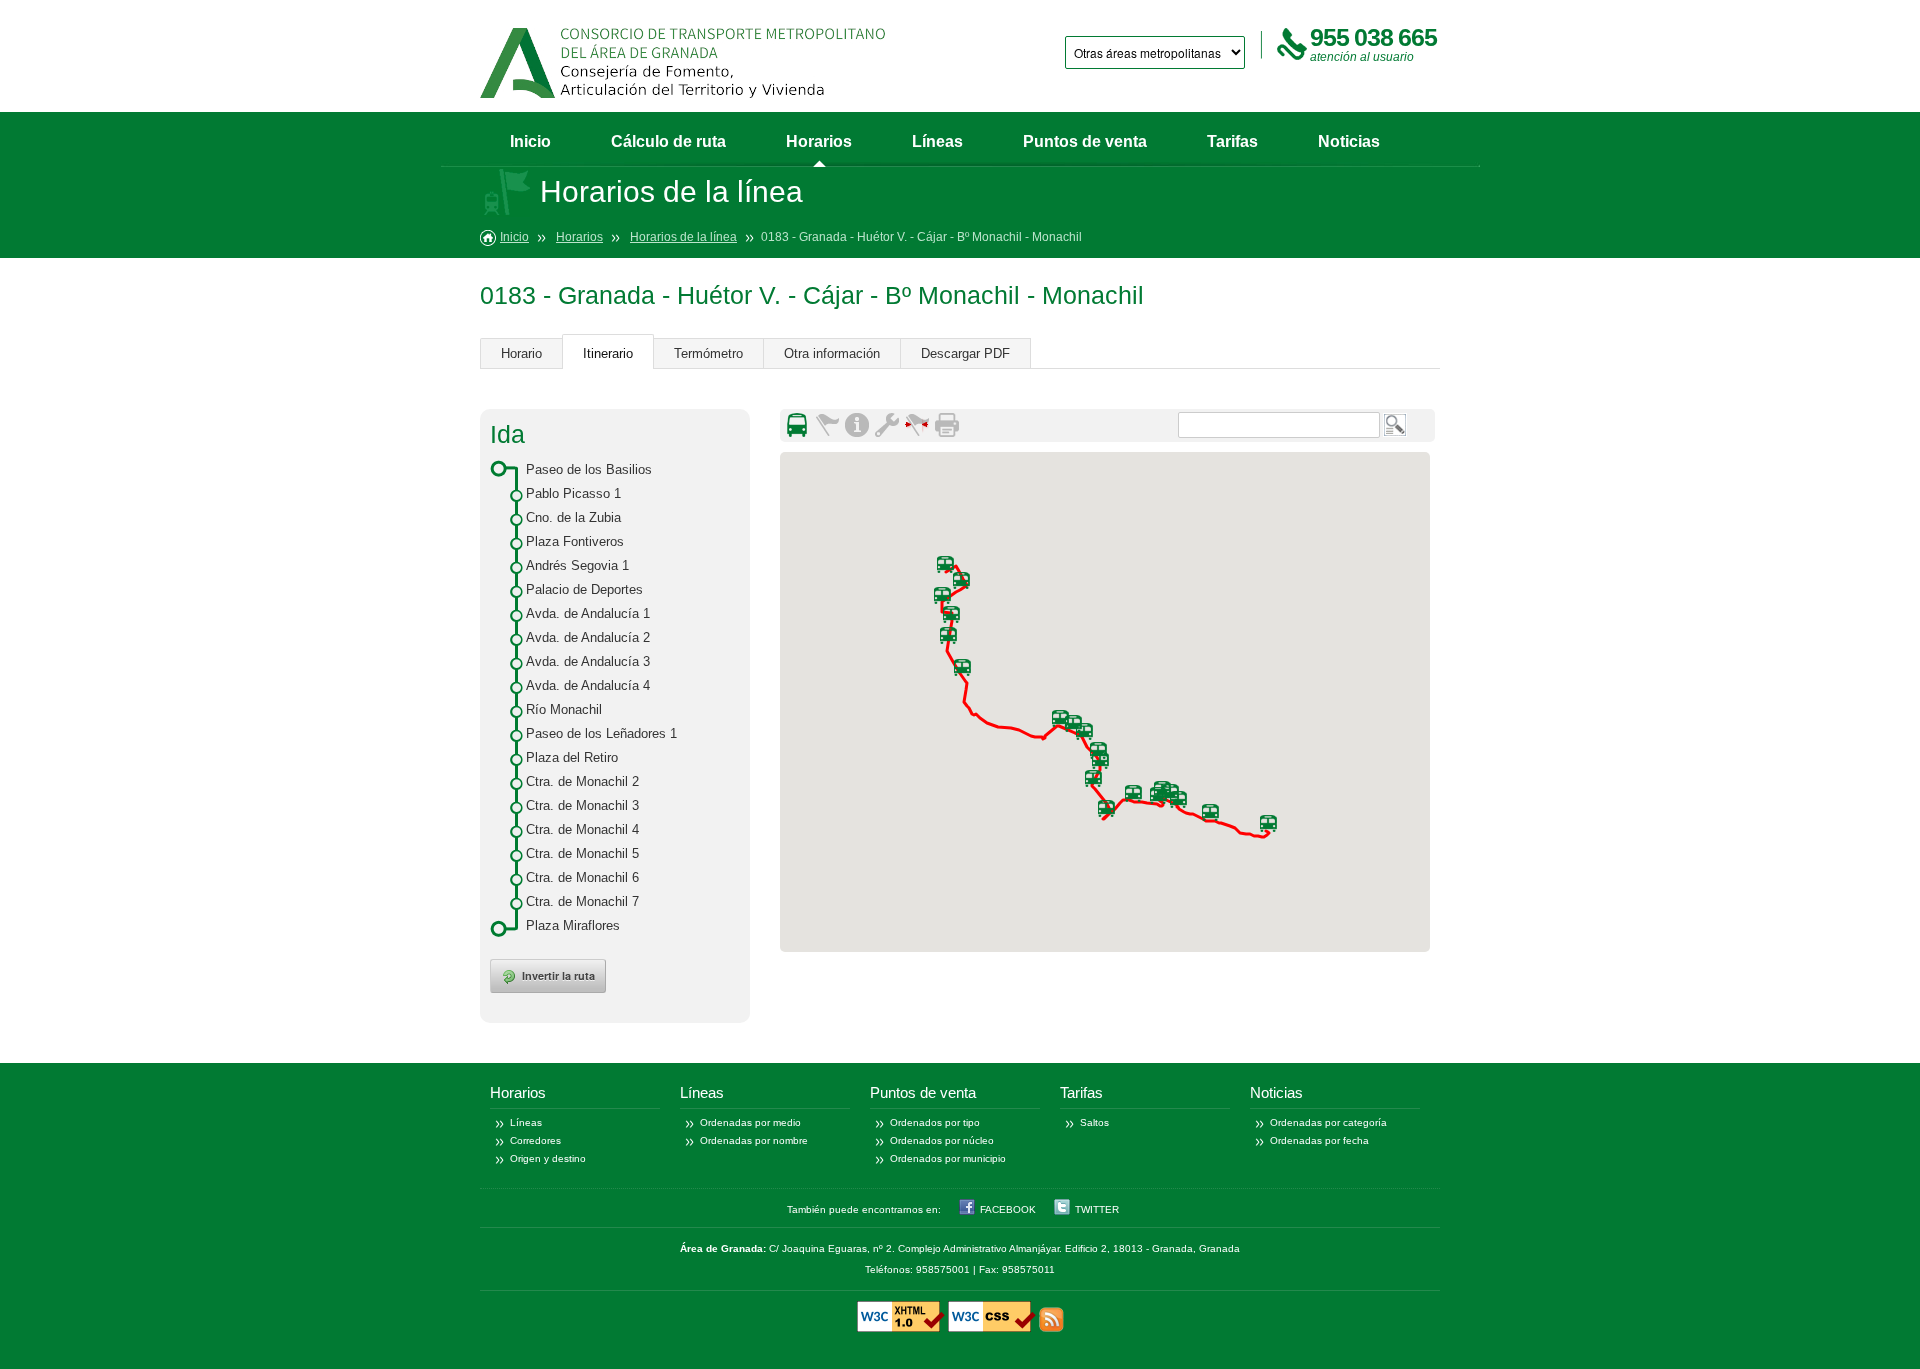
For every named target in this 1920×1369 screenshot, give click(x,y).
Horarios (819, 141)
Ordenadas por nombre (754, 1140)
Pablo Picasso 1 (573, 493)
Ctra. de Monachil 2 (582, 781)
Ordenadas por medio (750, 1122)
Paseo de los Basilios (589, 469)
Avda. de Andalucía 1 (588, 613)
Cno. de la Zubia (573, 517)
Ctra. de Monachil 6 (582, 877)
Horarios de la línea (683, 237)
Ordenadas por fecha (1319, 1140)
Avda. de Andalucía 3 (588, 661)
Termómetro (708, 353)
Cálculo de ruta (668, 141)
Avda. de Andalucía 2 (588, 637)
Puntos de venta (1085, 141)
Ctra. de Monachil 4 (582, 829)
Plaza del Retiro (572, 757)
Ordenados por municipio (948, 1158)
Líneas (937, 141)
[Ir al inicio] (682, 63)
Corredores (535, 1140)
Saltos (1094, 1122)
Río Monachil (564, 709)
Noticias (1349, 141)
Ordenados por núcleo (942, 1140)
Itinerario (608, 353)
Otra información (832, 353)
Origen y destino (548, 1158)
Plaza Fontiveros (575, 541)
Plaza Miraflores (573, 925)
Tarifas (1232, 141)
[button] (948, 635)
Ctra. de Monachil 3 (582, 805)
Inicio (530, 141)
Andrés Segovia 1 (577, 565)
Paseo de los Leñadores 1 (601, 733)
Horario (521, 353)
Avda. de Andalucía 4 (588, 685)
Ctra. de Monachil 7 (582, 901)
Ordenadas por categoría (1328, 1122)
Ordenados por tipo (935, 1122)
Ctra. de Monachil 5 (582, 853)
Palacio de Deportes (584, 589)
